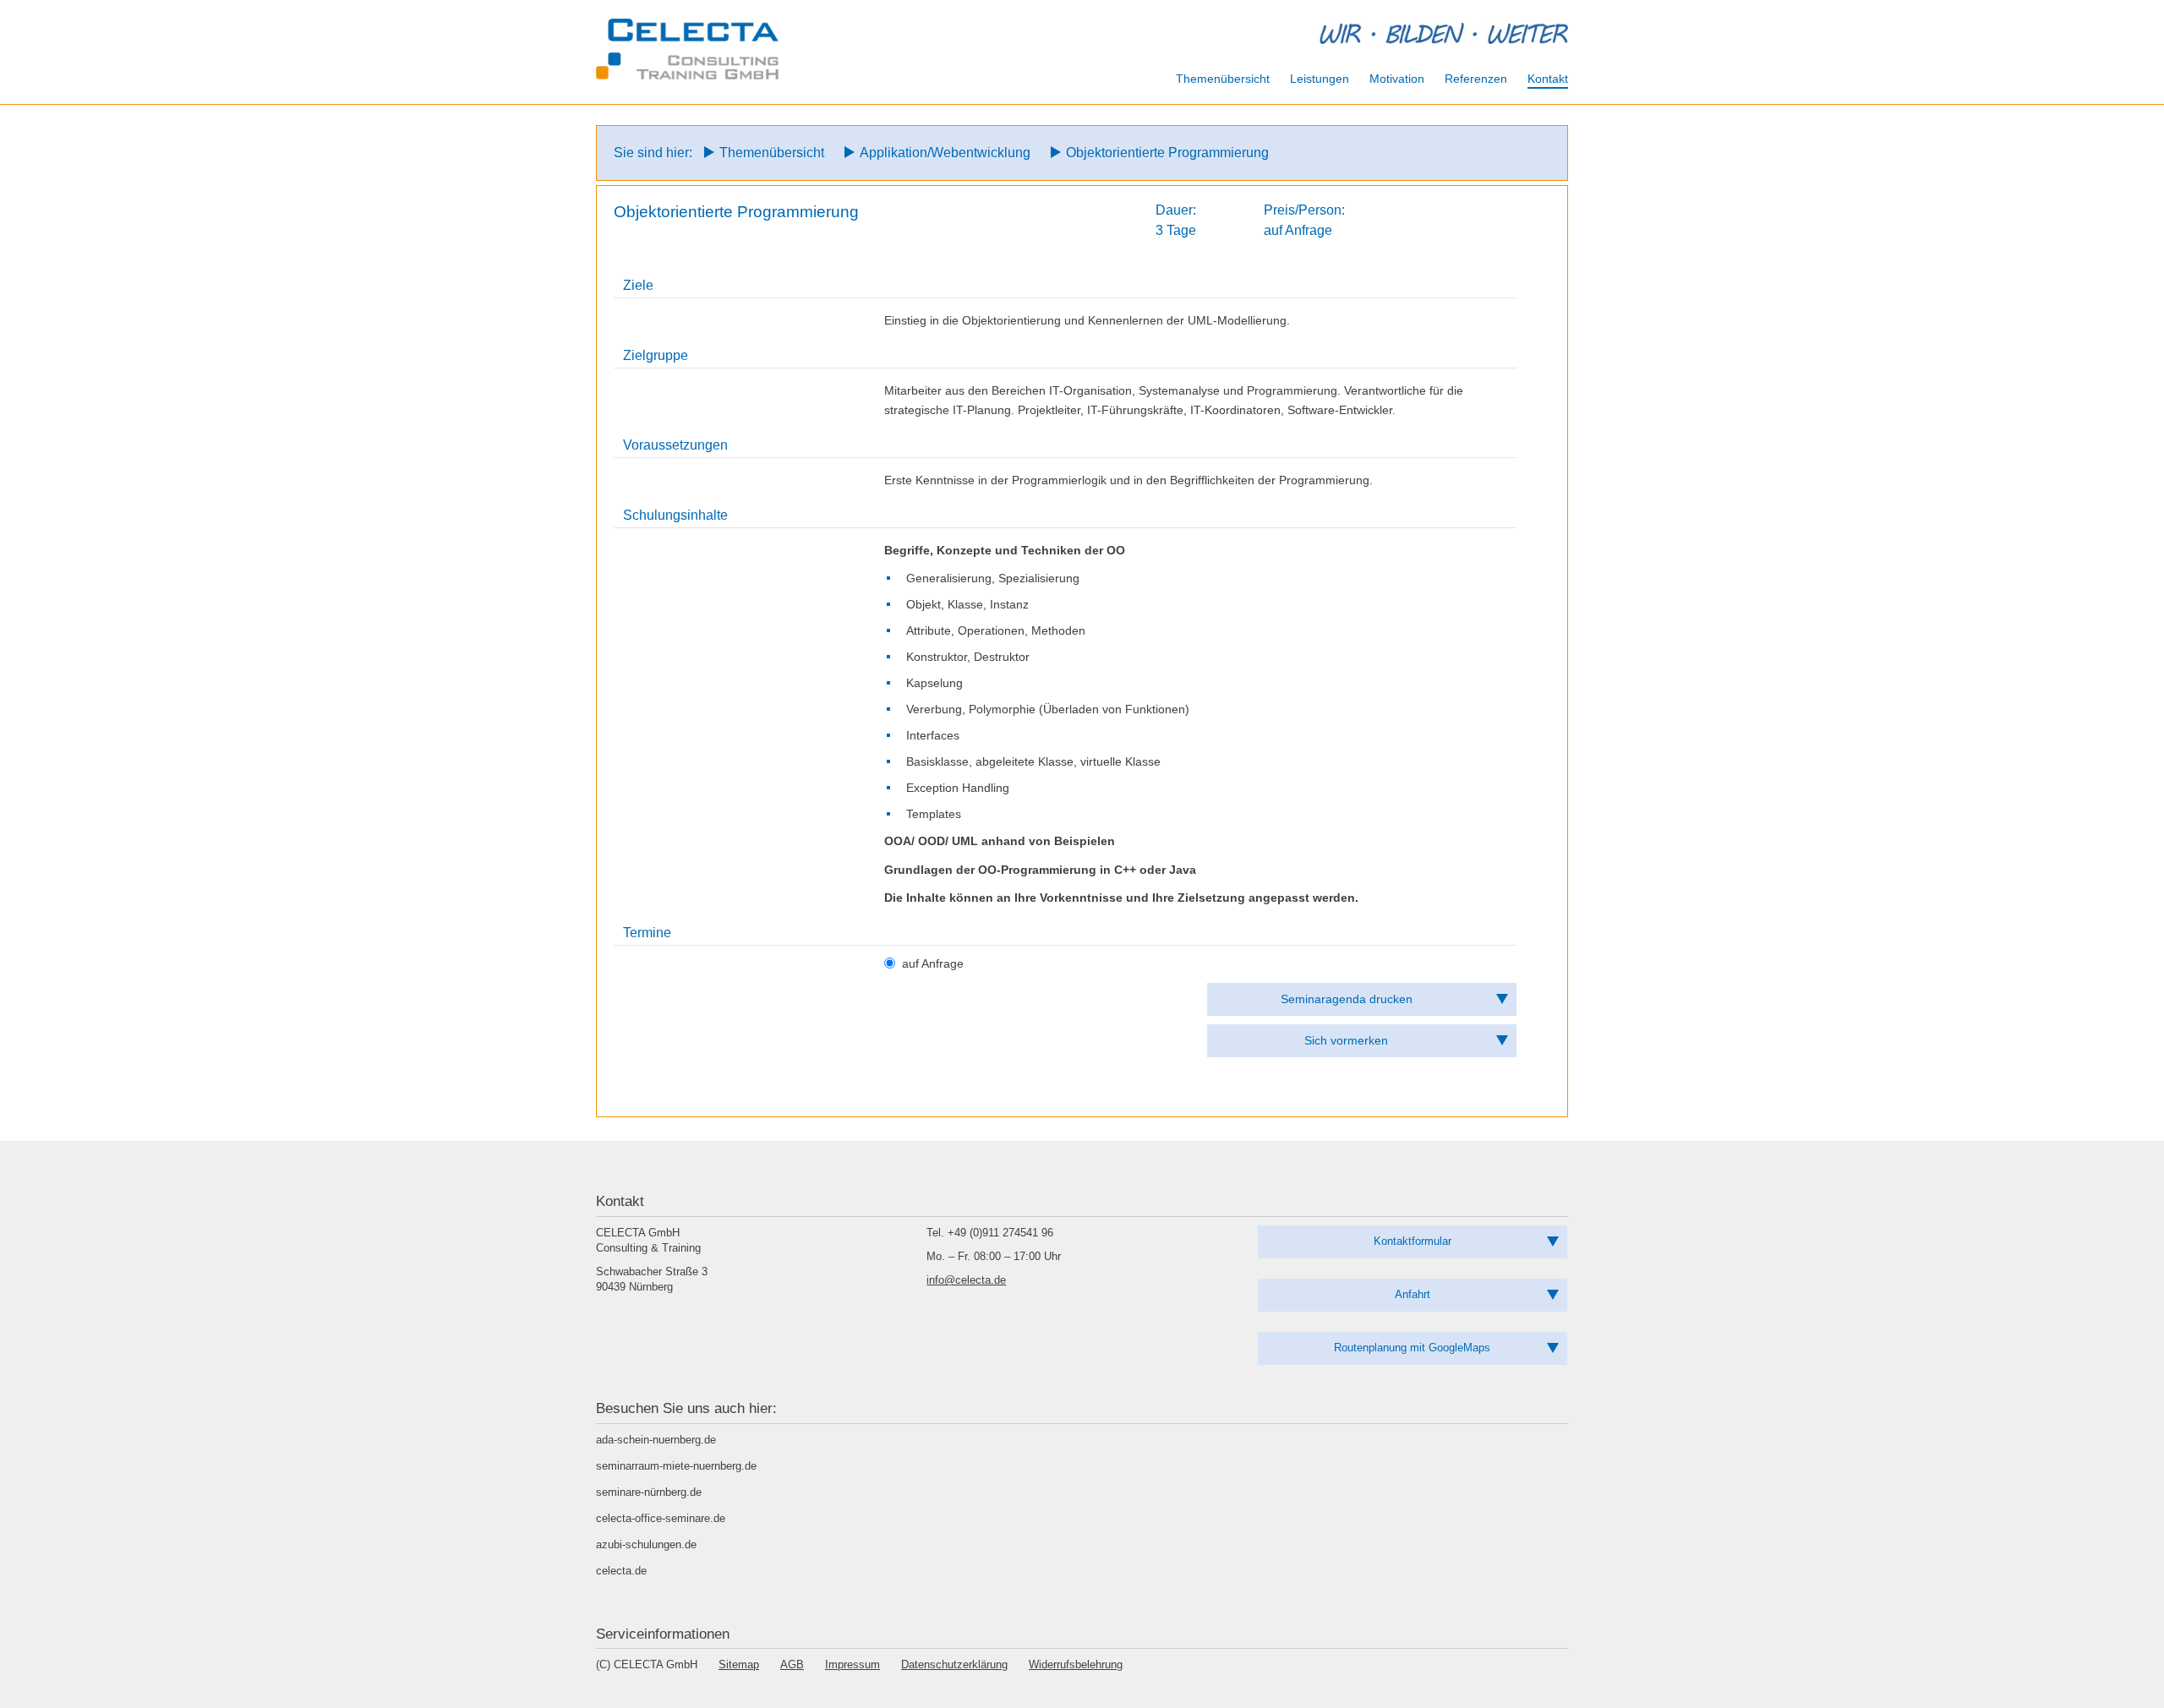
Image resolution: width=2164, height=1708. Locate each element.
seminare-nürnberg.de (649, 1492)
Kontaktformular (1413, 1241)
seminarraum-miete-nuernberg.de (676, 1466)
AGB (792, 1664)
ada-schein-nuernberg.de (656, 1440)
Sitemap (739, 1664)
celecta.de (621, 1571)
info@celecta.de (966, 1280)
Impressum (852, 1664)
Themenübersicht (772, 153)
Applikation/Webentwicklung (945, 153)
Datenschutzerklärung (954, 1664)
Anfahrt (1413, 1294)
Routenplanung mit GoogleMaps (1412, 1348)
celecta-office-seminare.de (661, 1518)
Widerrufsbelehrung (1076, 1664)
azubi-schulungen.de (646, 1544)
